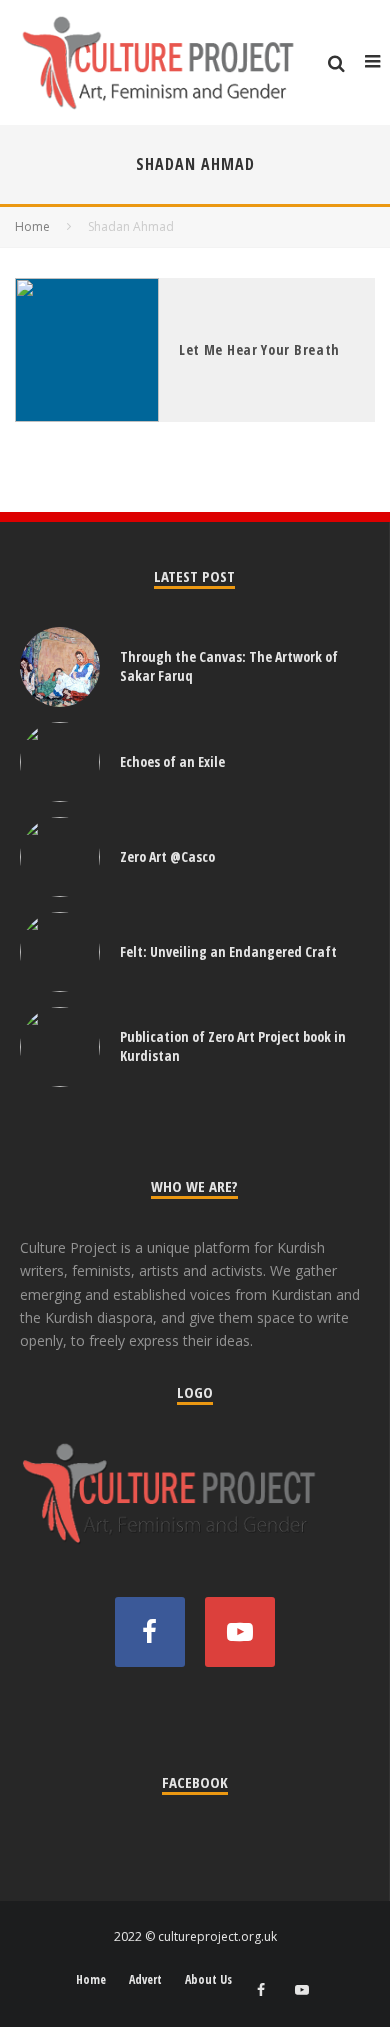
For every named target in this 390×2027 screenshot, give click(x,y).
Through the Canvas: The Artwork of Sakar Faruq (229, 665)
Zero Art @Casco (167, 856)
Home (91, 1980)
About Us (208, 1980)
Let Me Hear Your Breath (259, 349)
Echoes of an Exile (172, 761)
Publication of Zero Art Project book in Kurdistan (233, 1045)
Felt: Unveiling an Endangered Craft (228, 951)
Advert (145, 1980)
